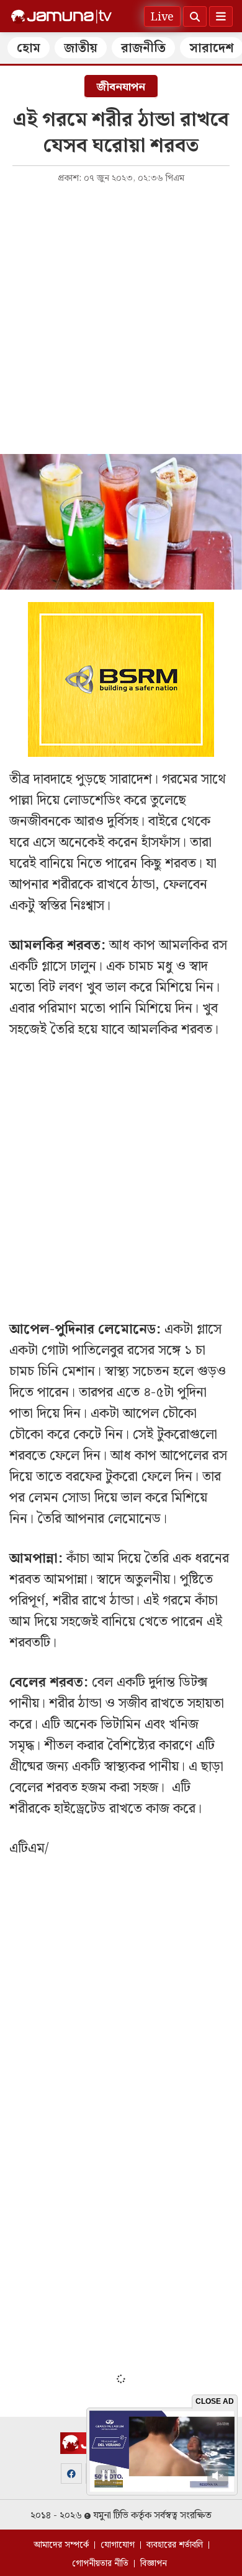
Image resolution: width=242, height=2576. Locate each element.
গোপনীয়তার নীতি (100, 2564)
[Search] (195, 16)
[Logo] (61, 17)
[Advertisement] (121, 318)
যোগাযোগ (118, 2545)
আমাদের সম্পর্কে (61, 2545)
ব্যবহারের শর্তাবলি (175, 2545)
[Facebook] (71, 2473)
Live (162, 17)
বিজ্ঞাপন (154, 2564)
